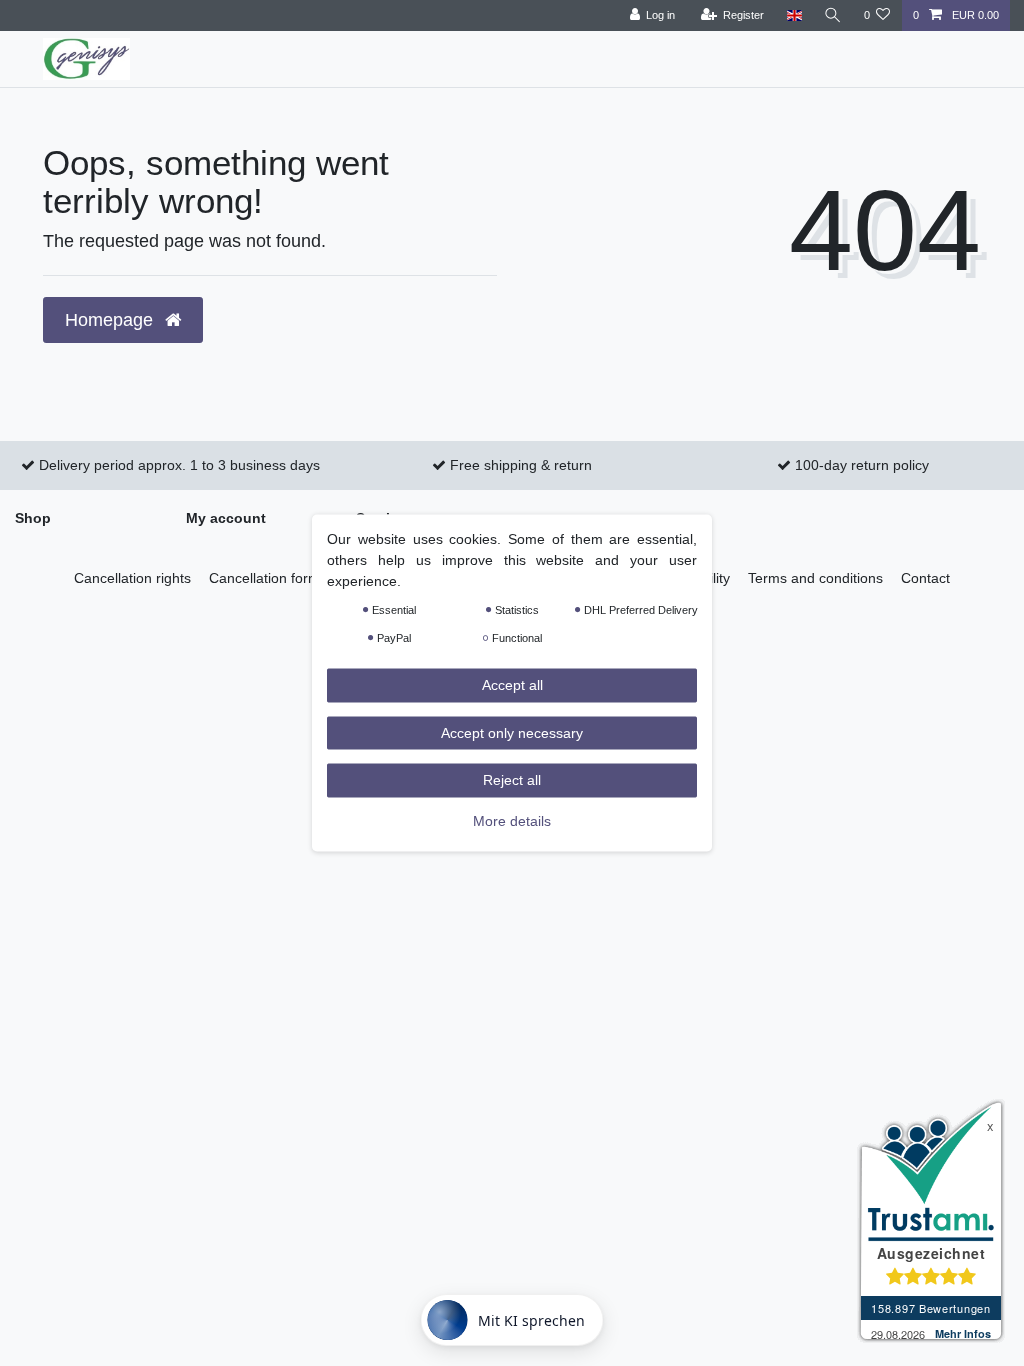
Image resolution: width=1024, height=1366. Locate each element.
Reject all (512, 780)
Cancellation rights (132, 578)
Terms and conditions (815, 578)
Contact (925, 578)
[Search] (833, 15)
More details (512, 820)
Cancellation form (264, 578)
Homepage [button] (111, 320)
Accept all (512, 685)
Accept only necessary (512, 732)
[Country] (793, 15)
